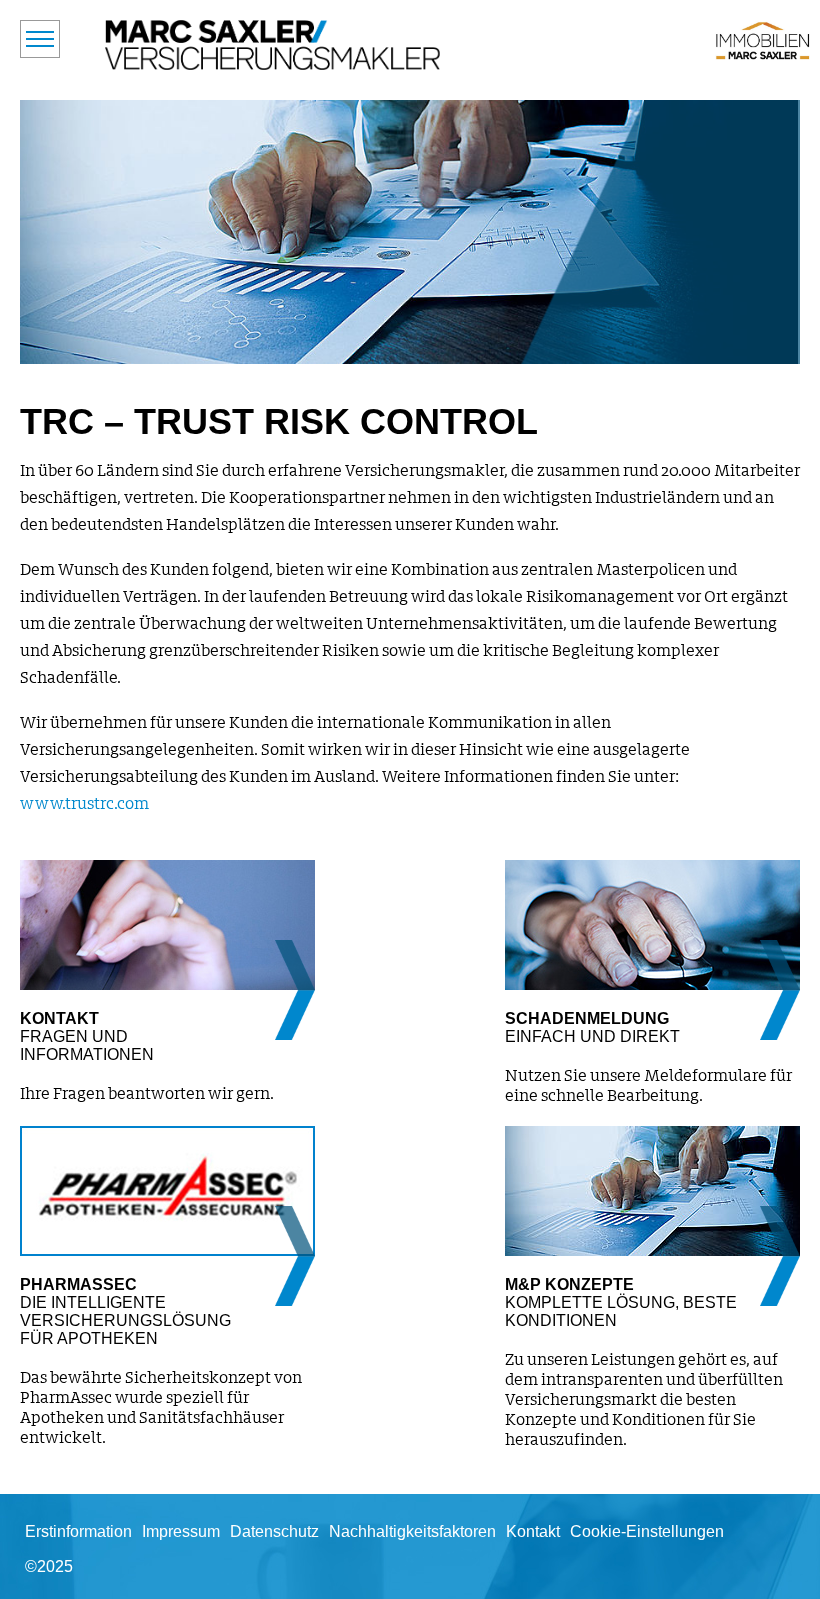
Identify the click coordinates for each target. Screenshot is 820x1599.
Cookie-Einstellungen (647, 1531)
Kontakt (533, 1531)
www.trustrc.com (84, 804)
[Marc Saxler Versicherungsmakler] (273, 45)
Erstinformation (78, 1531)
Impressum (181, 1531)
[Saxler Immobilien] (762, 40)
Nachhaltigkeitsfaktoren (412, 1531)
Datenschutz (274, 1531)
